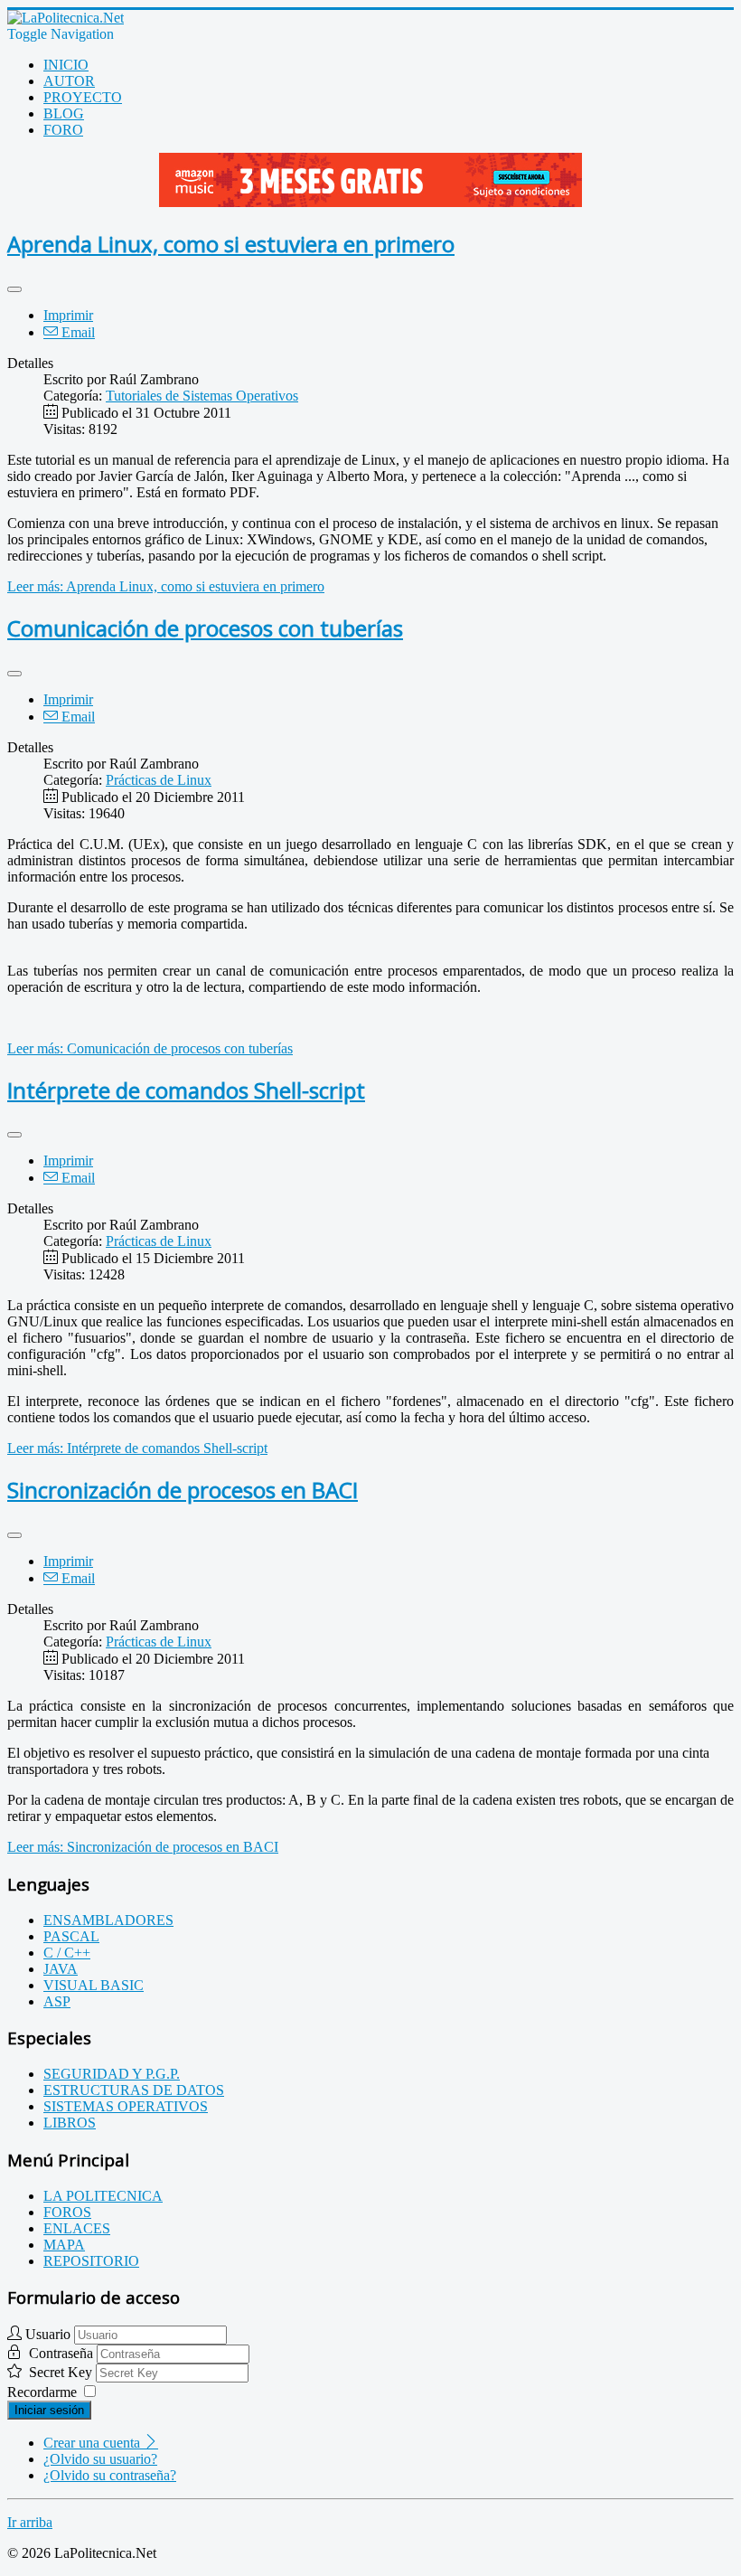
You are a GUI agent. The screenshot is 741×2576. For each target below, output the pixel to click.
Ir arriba (30, 2522)
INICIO (66, 65)
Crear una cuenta (94, 2443)
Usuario (48, 2334)
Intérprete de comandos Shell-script (186, 1090)
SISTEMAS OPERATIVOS (126, 2106)
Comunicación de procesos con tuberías (205, 628)
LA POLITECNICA (103, 2196)
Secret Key (62, 2372)
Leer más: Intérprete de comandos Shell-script (137, 1448)
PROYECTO (83, 97)
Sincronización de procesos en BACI (183, 1490)
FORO (63, 130)
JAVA (61, 1969)
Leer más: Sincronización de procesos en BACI (143, 1847)
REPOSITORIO (91, 2261)
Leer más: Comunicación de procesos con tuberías (150, 1048)
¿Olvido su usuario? (100, 2459)
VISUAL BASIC (94, 1985)
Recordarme (42, 2392)
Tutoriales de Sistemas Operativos (202, 396)
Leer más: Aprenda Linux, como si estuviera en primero (166, 586)
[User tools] (14, 289)
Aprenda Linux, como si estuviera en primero (231, 244)
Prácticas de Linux (159, 780)
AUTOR (69, 81)
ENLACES (77, 2228)
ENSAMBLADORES (108, 1920)
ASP (57, 2001)
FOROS (67, 2212)
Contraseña (63, 2353)
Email (76, 332)
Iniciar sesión (49, 2410)
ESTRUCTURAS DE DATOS (134, 2090)
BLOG (64, 113)
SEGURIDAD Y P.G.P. (112, 2074)
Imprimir (68, 315)
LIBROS (70, 2123)
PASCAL (71, 1936)
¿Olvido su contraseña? (110, 2475)
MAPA (64, 2245)
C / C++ (67, 1953)
